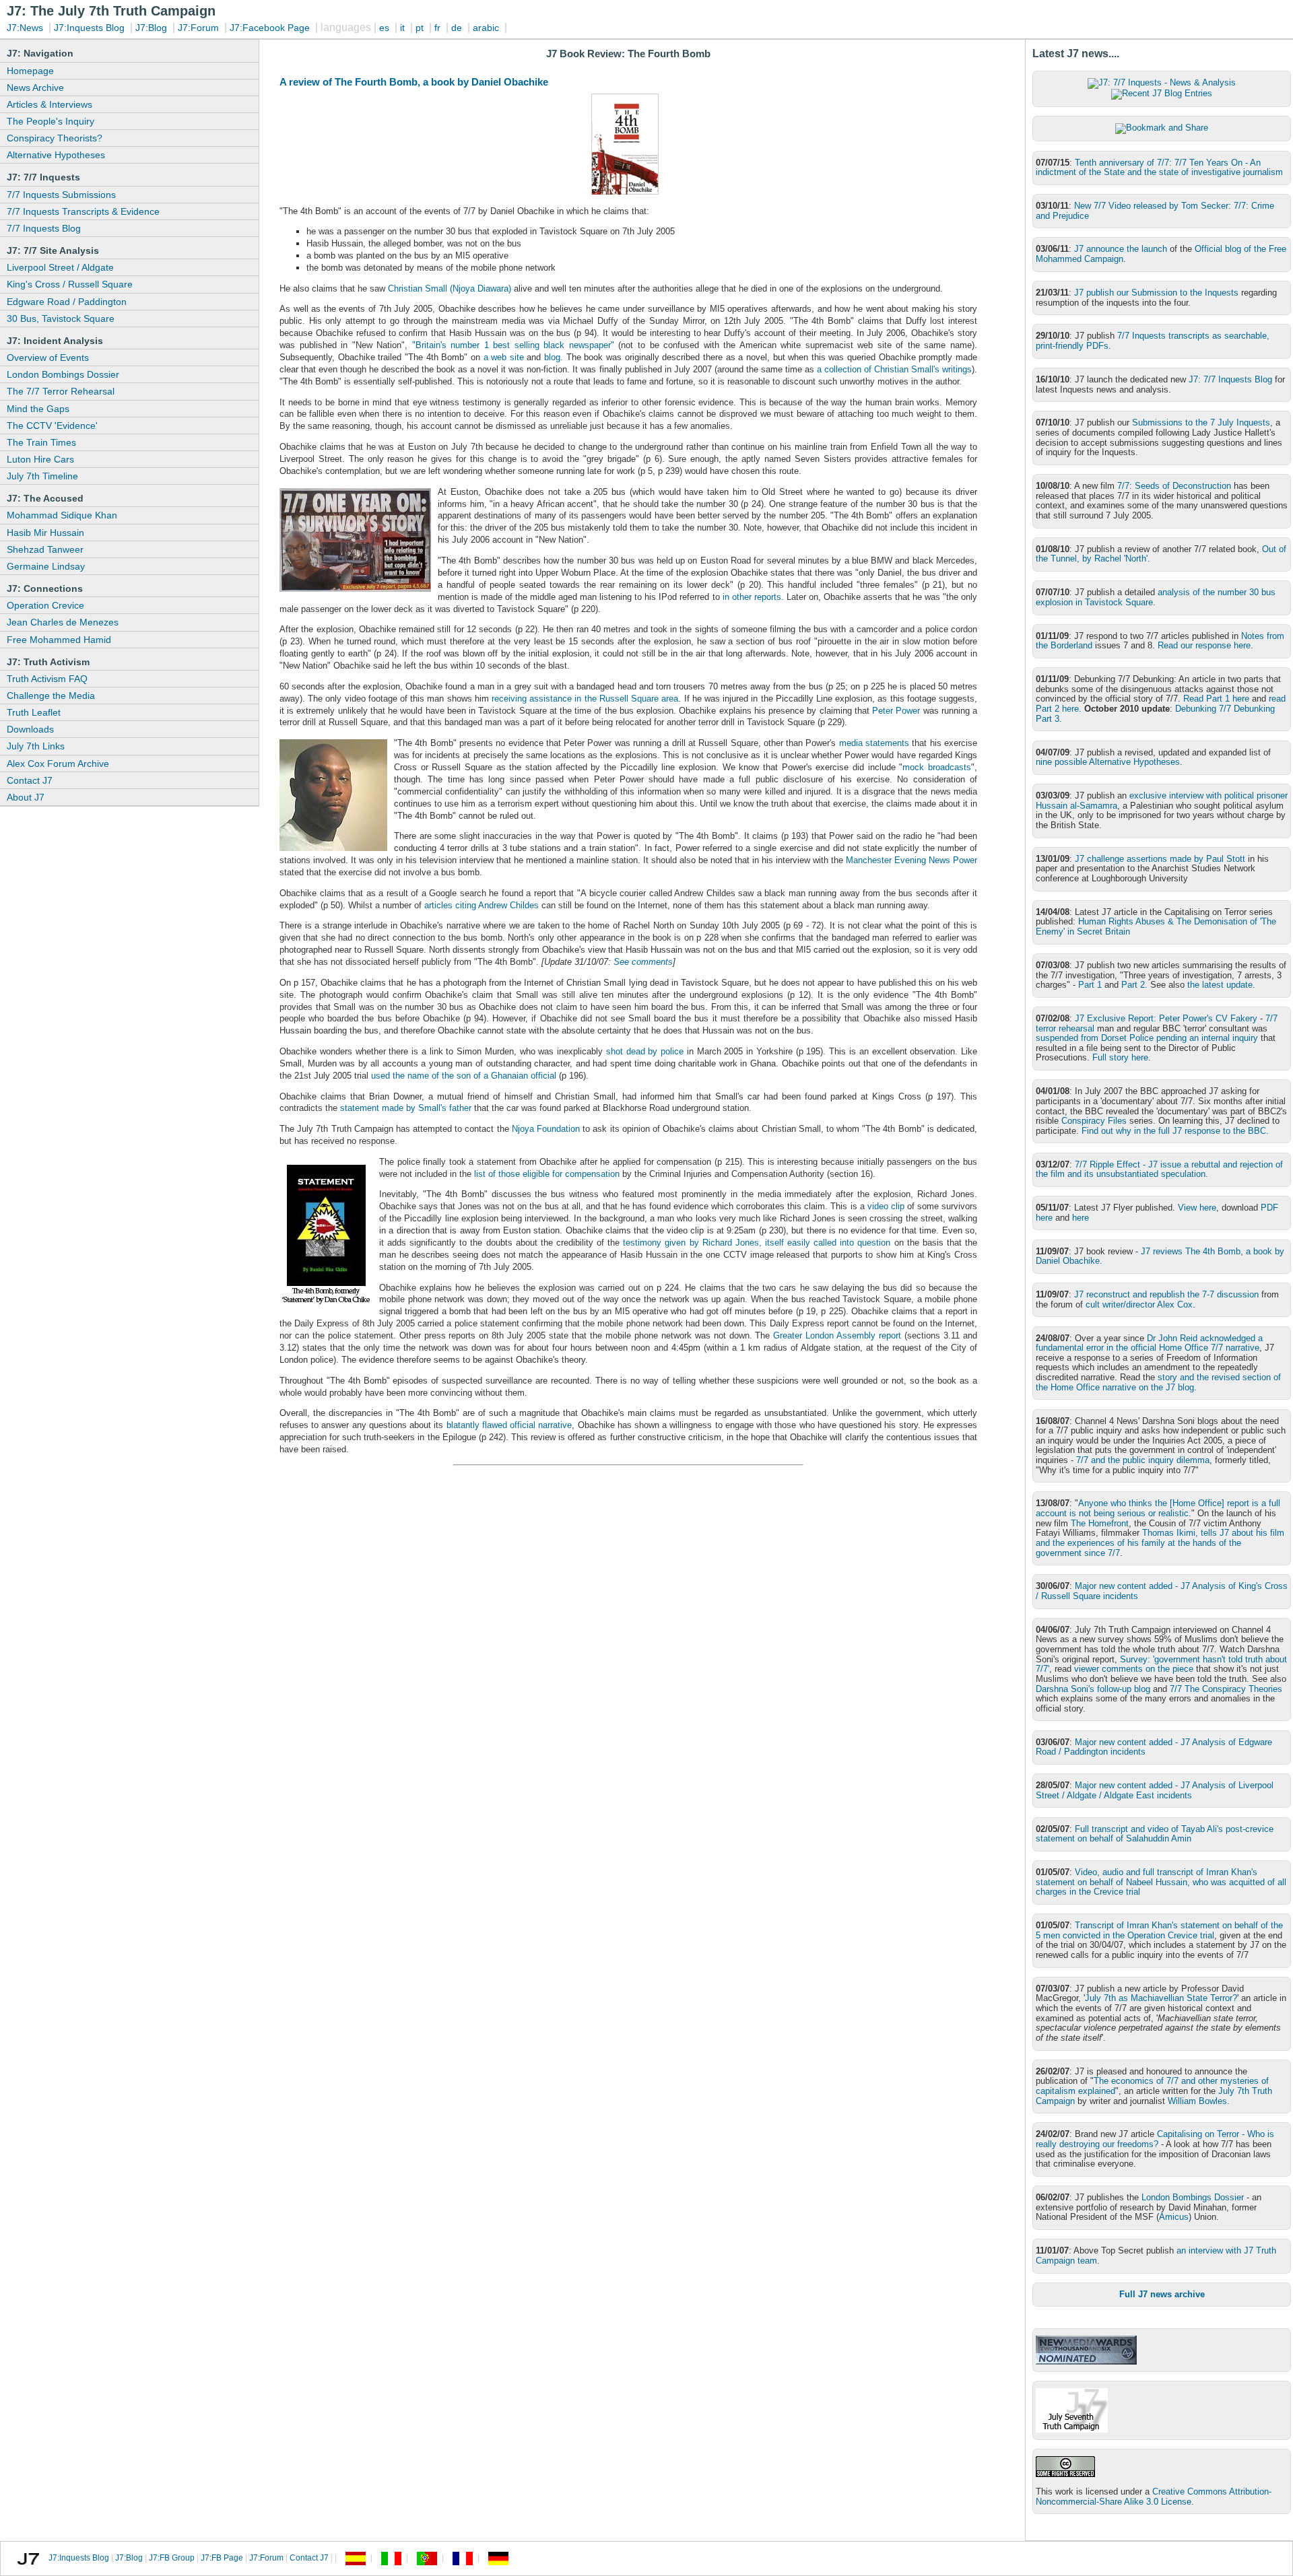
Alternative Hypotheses (56, 155)
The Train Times (41, 442)
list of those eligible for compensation (547, 1174)
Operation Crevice (45, 605)
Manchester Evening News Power (911, 860)
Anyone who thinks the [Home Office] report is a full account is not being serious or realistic (1158, 1508)
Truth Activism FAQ (47, 679)
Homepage (30, 71)
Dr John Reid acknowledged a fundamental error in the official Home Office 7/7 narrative (1149, 1343)
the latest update (1220, 985)
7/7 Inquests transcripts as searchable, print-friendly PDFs (1153, 341)
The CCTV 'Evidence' (52, 426)
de (457, 28)
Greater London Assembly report (837, 1335)
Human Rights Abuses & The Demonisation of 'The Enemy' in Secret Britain (1156, 926)
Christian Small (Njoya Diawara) (450, 289)
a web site (504, 357)
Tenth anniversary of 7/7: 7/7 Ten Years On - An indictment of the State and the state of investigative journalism (1159, 168)
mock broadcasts (937, 767)
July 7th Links (36, 746)
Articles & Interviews (49, 104)
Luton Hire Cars (40, 459)
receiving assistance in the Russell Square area (585, 699)
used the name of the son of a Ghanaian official (464, 1076)
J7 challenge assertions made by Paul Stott (1160, 859)
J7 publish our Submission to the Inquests (1156, 293)
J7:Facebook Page (270, 28)
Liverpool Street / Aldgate (60, 267)
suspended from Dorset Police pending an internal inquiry (1147, 1038)
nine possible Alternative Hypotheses (1108, 762)
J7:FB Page (222, 2558)
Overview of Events (48, 358)
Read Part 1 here (1216, 699)
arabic (486, 28)
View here (1197, 1208)
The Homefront (1100, 1523)
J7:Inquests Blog (89, 28)
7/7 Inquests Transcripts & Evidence (83, 211)
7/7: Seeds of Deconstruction (1174, 486)
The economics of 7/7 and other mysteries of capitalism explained (1152, 2086)
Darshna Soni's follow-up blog (1093, 1689)
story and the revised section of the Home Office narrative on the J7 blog (1158, 1382)
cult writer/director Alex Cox (1139, 1304)
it (402, 28)
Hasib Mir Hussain (45, 533)
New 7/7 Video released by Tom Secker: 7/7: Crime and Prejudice (1155, 211)
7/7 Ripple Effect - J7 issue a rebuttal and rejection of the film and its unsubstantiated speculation (1159, 1170)
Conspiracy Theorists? (55, 138)
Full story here (1120, 1057)
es (384, 28)
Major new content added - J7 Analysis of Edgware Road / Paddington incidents (1154, 1747)
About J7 (26, 797)
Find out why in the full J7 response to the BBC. (1175, 1131)
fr (437, 28)
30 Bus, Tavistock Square (61, 318)
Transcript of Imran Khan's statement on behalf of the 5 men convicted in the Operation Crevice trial (1159, 1930)
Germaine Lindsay (46, 566)
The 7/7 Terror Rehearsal (61, 391)
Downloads (30, 729)
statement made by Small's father (406, 1108)
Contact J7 (30, 780)
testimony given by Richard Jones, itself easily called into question (755, 1243)
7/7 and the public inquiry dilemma (1143, 1460)
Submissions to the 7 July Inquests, (1202, 422)
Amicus (1174, 2217)
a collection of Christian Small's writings (894, 369)
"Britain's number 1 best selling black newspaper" (513, 345)
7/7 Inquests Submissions (61, 195)
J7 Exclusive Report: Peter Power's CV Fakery (1166, 1018)
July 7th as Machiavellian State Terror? (1161, 1998)
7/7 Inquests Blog (44, 228)
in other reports (752, 597)
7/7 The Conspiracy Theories (1226, 1689)
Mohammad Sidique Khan (62, 515)
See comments (643, 962)
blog (552, 357)
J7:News (25, 28)
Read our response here (1204, 645)
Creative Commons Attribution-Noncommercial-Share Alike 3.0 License (1154, 2497)
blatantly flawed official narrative (509, 1425)
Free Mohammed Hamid (59, 640)
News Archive (35, 88)
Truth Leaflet (34, 712)
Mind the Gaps (38, 409)
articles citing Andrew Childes (482, 905)
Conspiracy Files (1094, 1121)
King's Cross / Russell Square (70, 284)
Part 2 (1133, 985)
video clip (886, 1206)
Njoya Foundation (546, 1129)
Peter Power (896, 711)
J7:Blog (151, 28)
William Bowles (1197, 2101)
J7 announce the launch (1121, 249)
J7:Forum (198, 28)
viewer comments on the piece (1134, 1669)
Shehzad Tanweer (45, 549)
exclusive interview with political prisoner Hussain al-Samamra (1162, 801)
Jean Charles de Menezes (63, 622)
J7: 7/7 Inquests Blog (1230, 379)
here (1081, 1218)
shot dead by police (645, 1051)
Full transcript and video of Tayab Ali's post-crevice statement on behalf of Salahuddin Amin (1155, 1834)
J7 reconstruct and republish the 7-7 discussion (1166, 1294)
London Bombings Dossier (63, 374)
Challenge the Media (51, 696)
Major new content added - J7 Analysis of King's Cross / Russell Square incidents (1162, 1591)
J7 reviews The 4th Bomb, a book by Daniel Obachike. (1160, 1256)
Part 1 (1090, 985)
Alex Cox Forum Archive (58, 764)
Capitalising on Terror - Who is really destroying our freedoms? (1155, 2139)
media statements (874, 743)
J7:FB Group (172, 2558)
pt (420, 28)
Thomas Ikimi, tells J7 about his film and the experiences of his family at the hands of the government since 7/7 (1160, 1543)
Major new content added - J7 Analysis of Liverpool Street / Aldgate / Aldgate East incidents (1155, 1790)
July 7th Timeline (42, 476)
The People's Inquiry (51, 121)
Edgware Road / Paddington (67, 302)
